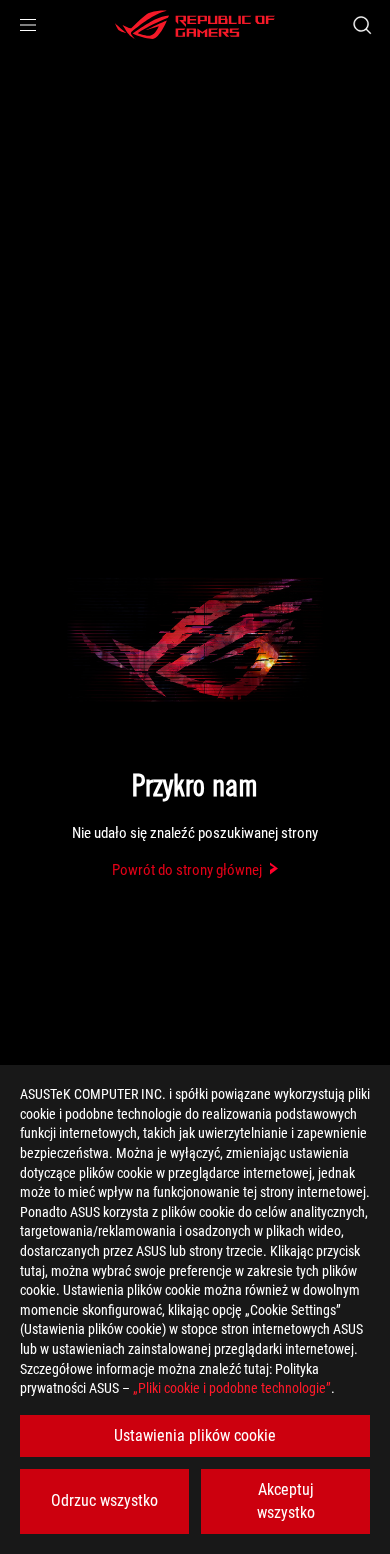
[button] (28, 25)
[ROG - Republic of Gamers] (195, 25)
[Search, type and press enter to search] (361, 25)
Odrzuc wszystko (104, 1500)
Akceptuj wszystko (286, 1500)
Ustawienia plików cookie (195, 1435)
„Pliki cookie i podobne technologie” (232, 1388)
